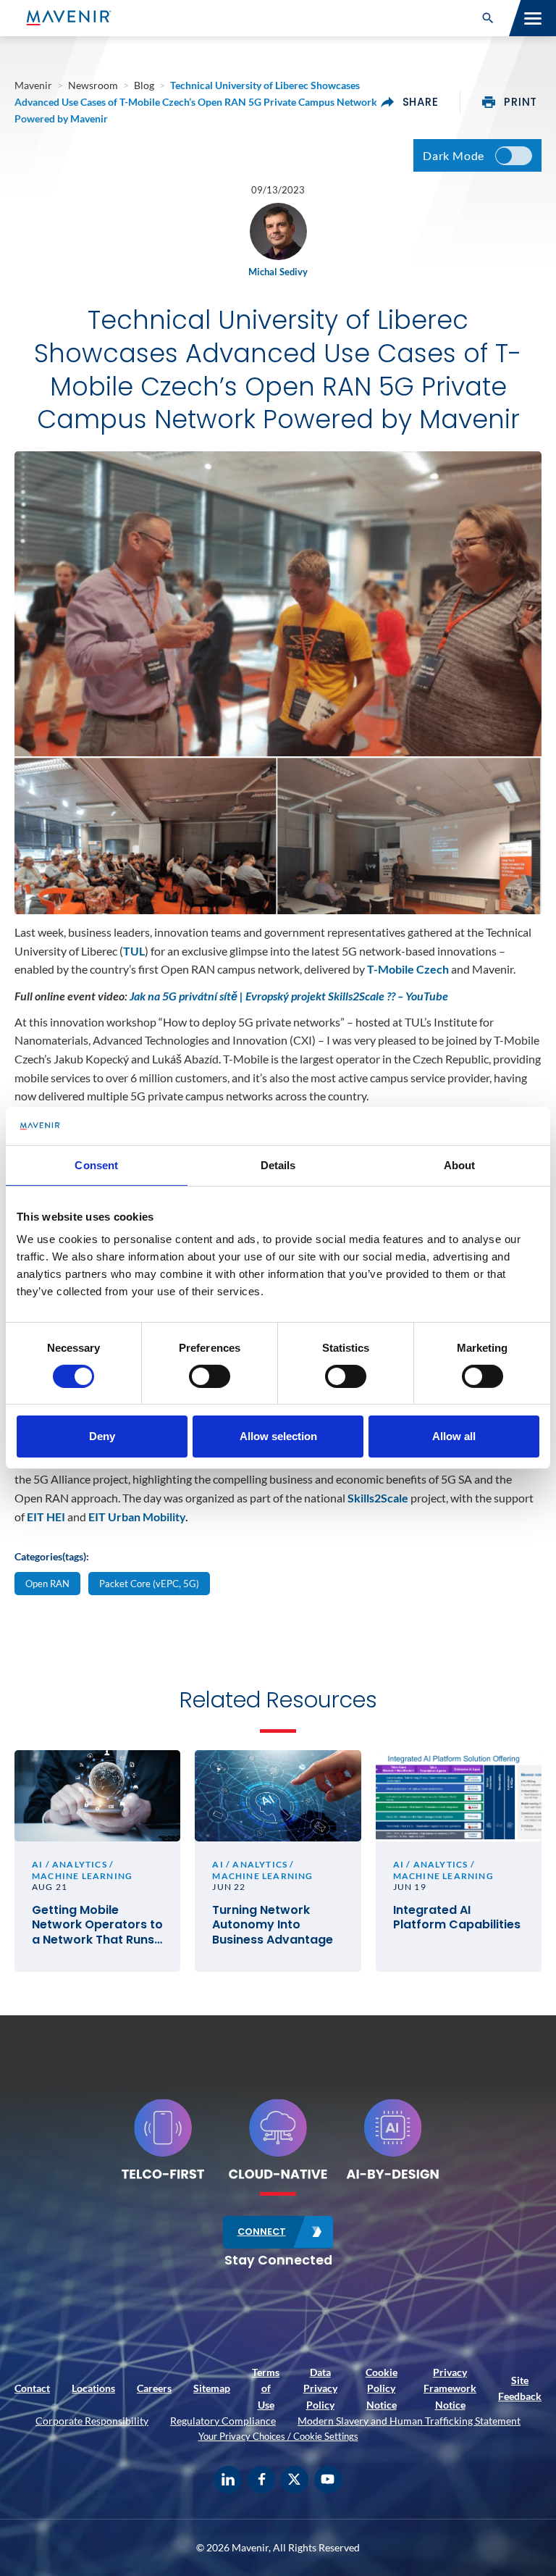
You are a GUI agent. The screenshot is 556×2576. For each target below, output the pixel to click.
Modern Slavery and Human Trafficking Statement (409, 2421)
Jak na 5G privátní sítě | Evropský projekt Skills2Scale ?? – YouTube (289, 996)
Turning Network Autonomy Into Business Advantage (273, 1925)
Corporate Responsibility (92, 2421)
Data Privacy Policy (320, 2388)
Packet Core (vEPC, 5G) (149, 1584)
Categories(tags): (52, 1556)
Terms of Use (266, 2388)
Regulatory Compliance (223, 2421)
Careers (154, 2388)
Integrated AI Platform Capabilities (457, 1918)
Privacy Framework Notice (450, 2388)
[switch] (210, 1376)
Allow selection (278, 1436)
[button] (488, 18)
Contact (32, 2388)
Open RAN (47, 1584)
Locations (93, 2388)
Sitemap (212, 2388)
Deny (102, 1436)
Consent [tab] (96, 1164)
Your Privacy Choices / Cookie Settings (278, 2436)
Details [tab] (278, 1164)
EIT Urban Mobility (137, 1517)
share (421, 102)
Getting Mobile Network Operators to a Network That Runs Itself (97, 1925)
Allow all (454, 1436)
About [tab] (460, 1164)
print (521, 102)
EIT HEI (46, 1517)
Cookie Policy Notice (382, 2388)
